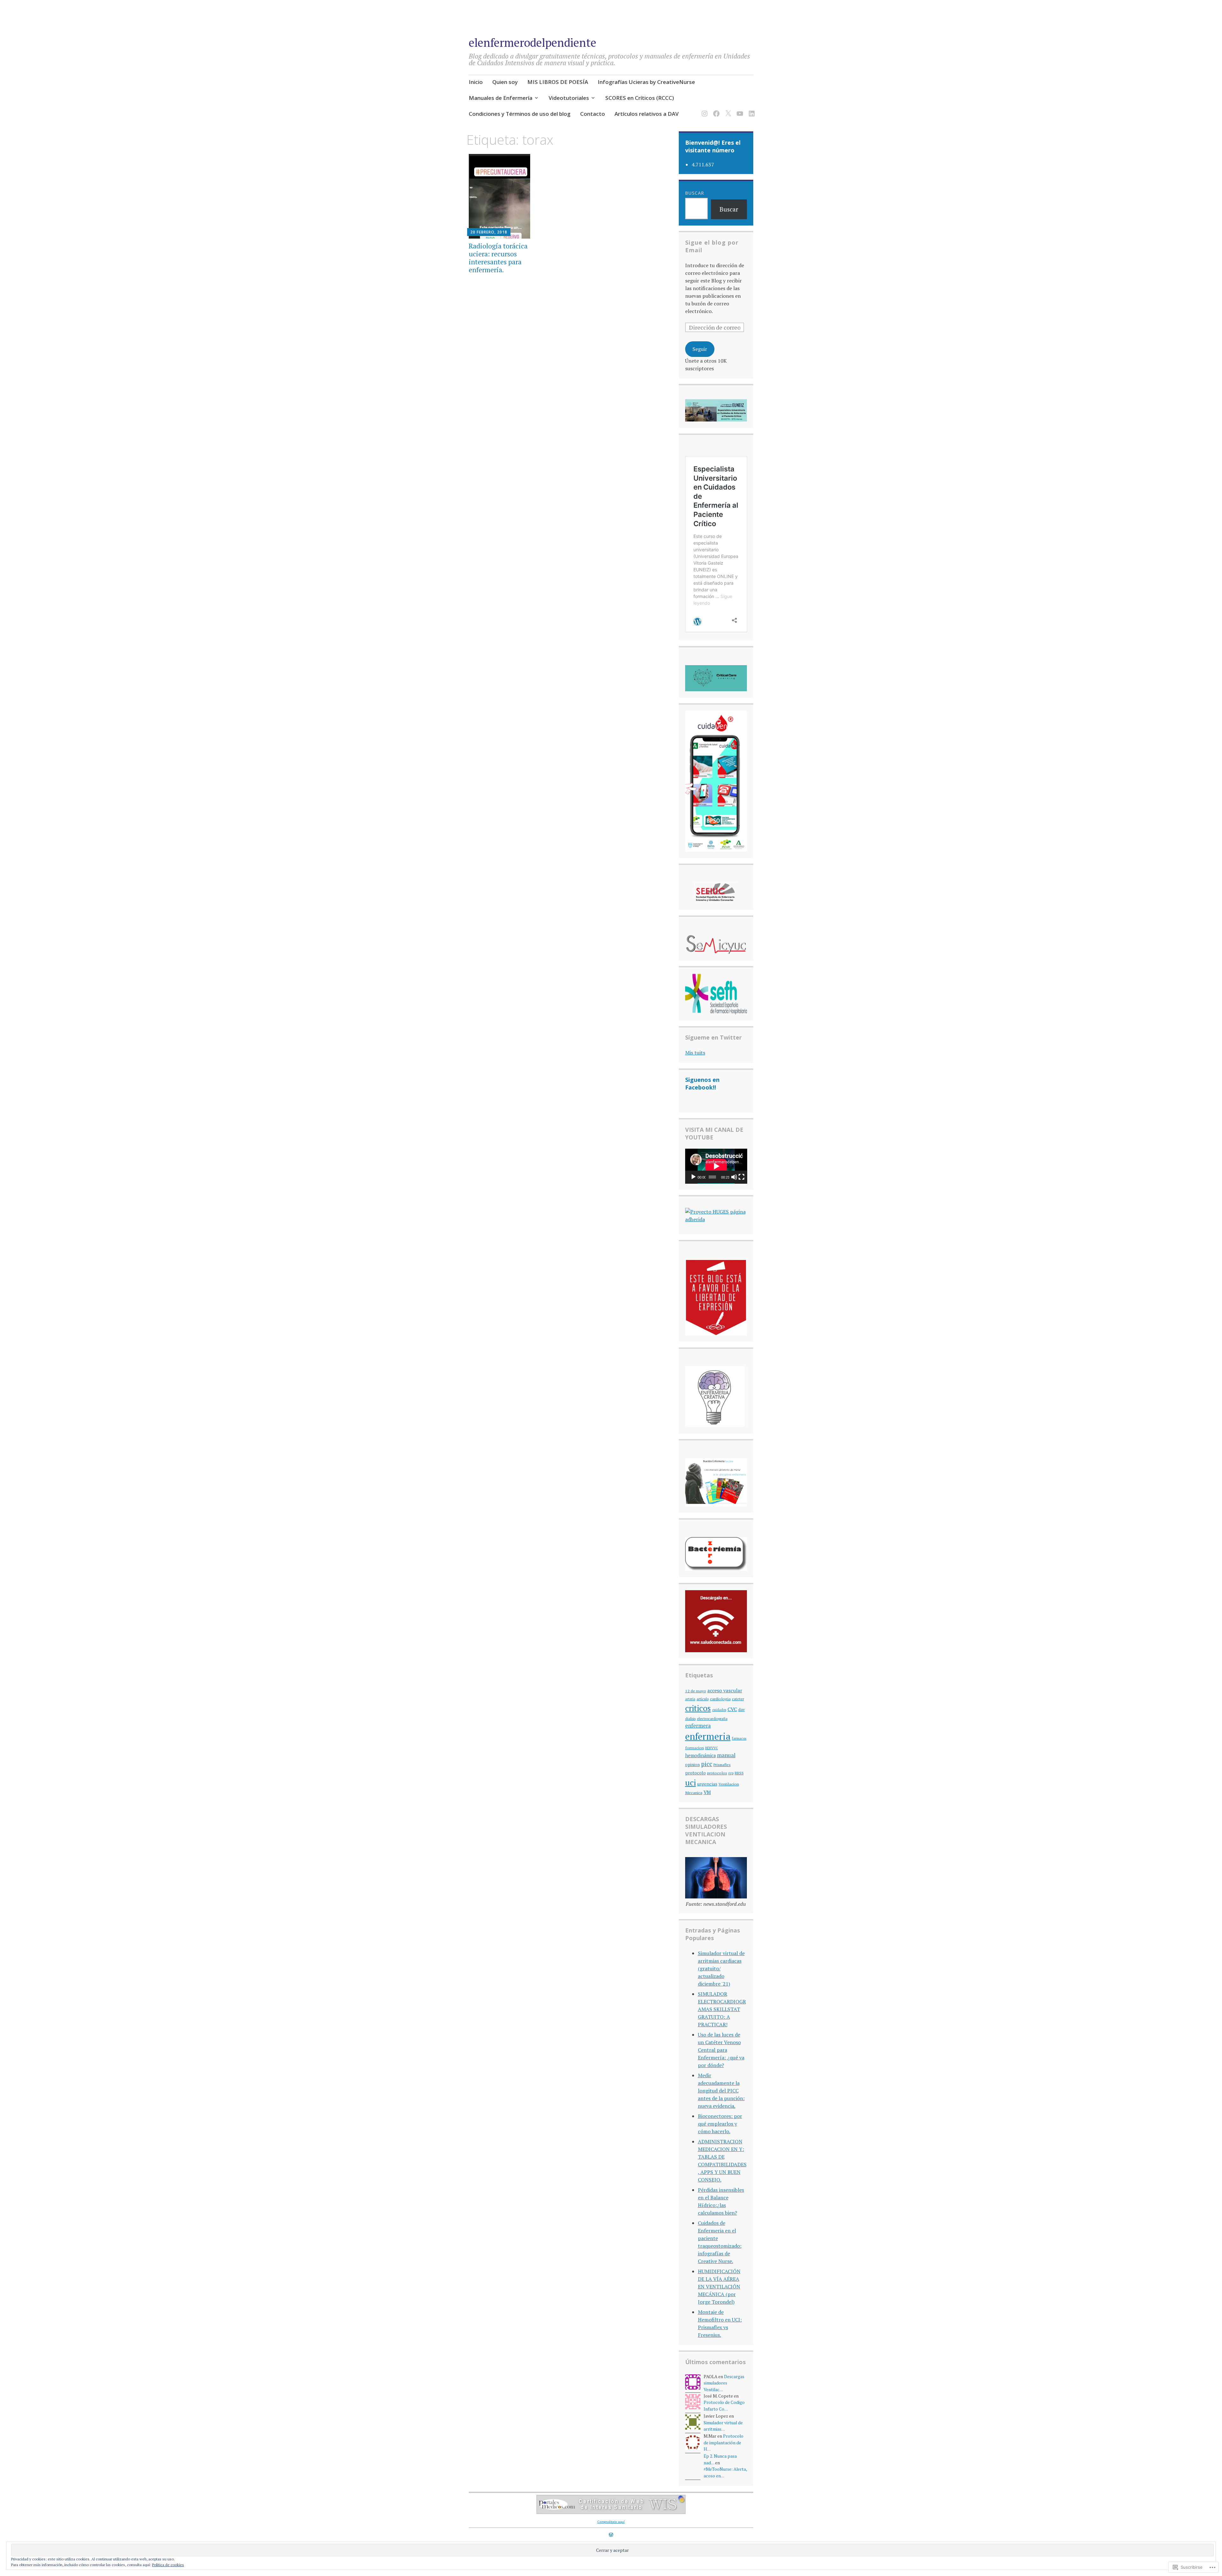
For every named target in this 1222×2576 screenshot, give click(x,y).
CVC (732, 1709)
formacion (695, 1748)
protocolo (695, 1773)
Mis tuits (695, 1053)
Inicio (476, 82)
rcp (731, 1773)
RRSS (739, 1773)
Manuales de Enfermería (501, 98)
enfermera (698, 1726)
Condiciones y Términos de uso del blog (520, 114)
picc (707, 1764)
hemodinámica (700, 1755)
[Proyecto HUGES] (716, 1219)
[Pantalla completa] (741, 1177)
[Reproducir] (693, 1177)
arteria (690, 1699)
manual (726, 1755)
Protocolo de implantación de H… (723, 2443)
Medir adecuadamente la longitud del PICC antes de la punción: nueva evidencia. (721, 2091)
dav (742, 1710)
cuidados (719, 1710)
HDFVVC (712, 1748)
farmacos (739, 1738)
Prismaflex (722, 1765)
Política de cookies (168, 2565)
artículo (703, 1699)
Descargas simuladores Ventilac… (724, 2383)
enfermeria (708, 1736)
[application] (716, 1166)
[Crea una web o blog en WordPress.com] (611, 2535)
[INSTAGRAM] (703, 110)
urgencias (707, 1784)
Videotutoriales (569, 98)
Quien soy (505, 82)
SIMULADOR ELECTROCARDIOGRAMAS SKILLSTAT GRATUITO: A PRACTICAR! (722, 2009)
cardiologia (720, 1699)
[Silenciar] (734, 1177)
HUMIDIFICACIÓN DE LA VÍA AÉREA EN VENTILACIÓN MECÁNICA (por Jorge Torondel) (719, 2287)
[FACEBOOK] (715, 110)
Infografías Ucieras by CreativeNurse (646, 82)
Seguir (700, 349)
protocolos (717, 1773)
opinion (692, 1765)
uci (691, 1782)
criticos (698, 1708)
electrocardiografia (712, 1719)
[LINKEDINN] (751, 110)
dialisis (690, 1719)
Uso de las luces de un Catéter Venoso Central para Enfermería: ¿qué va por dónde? (721, 2050)
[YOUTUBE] (739, 110)
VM (707, 1792)
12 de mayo (696, 1691)
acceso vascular (725, 1690)
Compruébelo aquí (611, 2522)
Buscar (695, 193)
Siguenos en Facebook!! (702, 1083)
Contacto (593, 114)
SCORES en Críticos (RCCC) (640, 98)
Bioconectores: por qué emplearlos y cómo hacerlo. (720, 2124)
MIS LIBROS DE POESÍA (558, 82)
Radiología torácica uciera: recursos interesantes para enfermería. (498, 258)
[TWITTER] (727, 110)
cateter (738, 1699)
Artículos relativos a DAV (647, 114)
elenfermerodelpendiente (533, 42)
